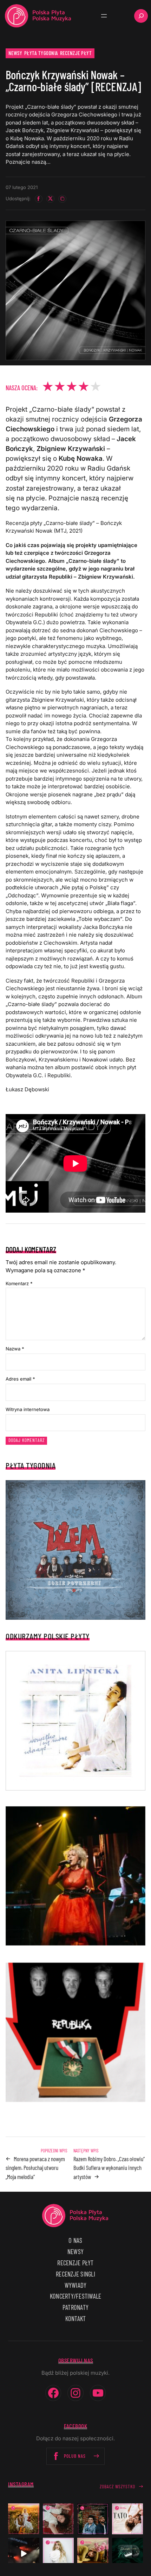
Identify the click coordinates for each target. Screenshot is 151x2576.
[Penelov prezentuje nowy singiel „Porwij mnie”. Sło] (93, 2553)
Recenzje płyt (76, 53)
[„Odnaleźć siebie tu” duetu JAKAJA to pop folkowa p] (24, 2519)
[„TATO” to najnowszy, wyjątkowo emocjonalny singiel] (128, 2519)
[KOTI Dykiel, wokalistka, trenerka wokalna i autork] (58, 2553)
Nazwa (15, 1349)
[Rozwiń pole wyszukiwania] (141, 16)
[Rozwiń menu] (104, 16)
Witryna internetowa (28, 1409)
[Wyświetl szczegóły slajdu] (75, 1876)
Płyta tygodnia (41, 53)
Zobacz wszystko (117, 2486)
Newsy (15, 53)
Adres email (20, 1379)
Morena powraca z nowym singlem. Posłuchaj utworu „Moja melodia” (35, 2168)
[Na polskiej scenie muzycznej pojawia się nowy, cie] (58, 2519)
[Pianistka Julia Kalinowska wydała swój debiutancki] (128, 2553)
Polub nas (75, 2456)
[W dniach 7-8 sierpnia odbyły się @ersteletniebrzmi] (24, 2553)
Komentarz (19, 1283)
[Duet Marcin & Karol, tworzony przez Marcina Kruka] (93, 2519)
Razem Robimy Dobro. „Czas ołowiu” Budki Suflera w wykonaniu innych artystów (109, 2168)
